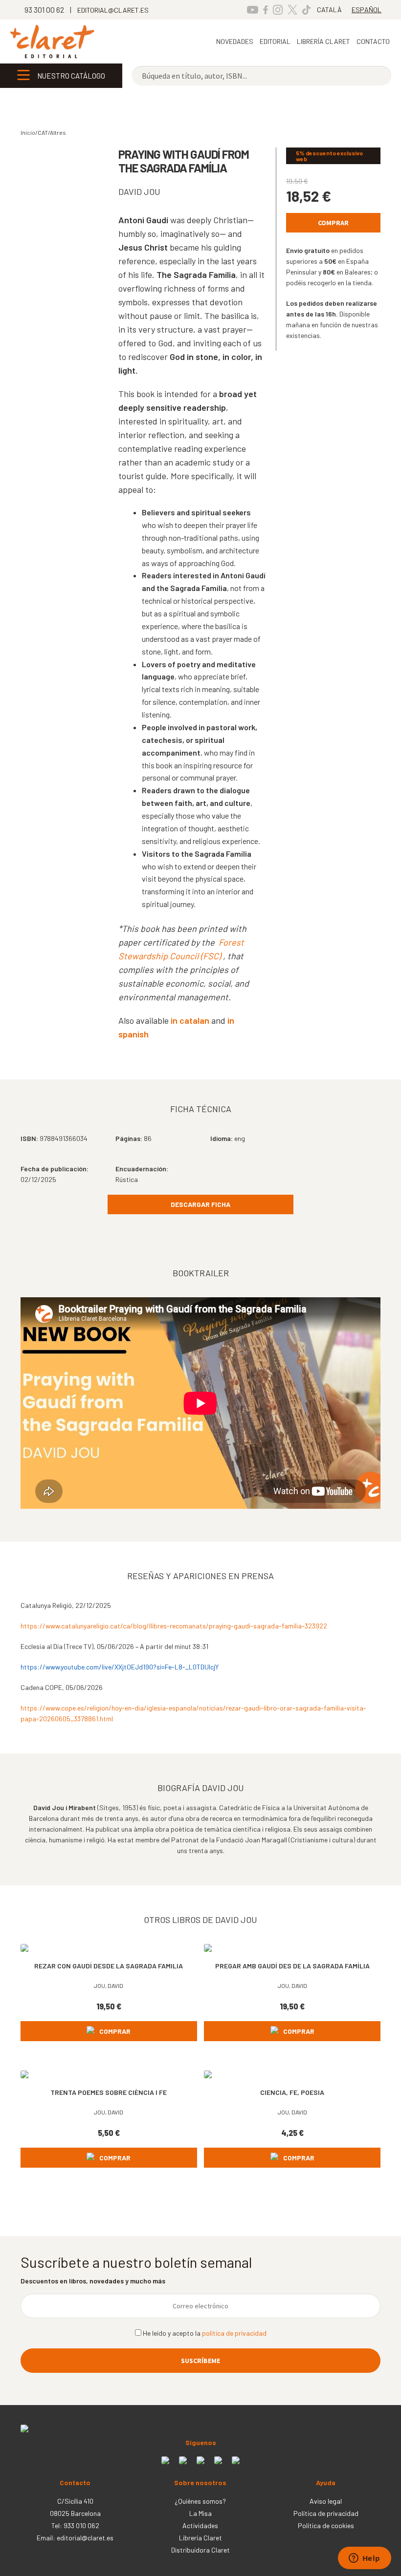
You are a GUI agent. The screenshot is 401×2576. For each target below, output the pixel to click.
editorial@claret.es (85, 2538)
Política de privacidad (326, 2513)
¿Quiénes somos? (200, 2501)
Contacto (373, 41)
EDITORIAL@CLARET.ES (113, 10)
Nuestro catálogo (71, 76)
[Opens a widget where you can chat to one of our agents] (364, 2559)
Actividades (200, 2525)
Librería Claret (323, 41)
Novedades (235, 41)
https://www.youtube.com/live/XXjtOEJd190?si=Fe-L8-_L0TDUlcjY (120, 1667)
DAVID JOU (139, 191)
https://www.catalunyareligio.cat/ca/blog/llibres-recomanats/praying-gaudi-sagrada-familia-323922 (174, 1626)
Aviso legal (326, 2501)
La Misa (200, 2513)
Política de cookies (326, 2525)
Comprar (333, 223)
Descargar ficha (200, 1204)
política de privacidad (234, 2333)
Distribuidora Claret (200, 2550)
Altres (58, 132)
